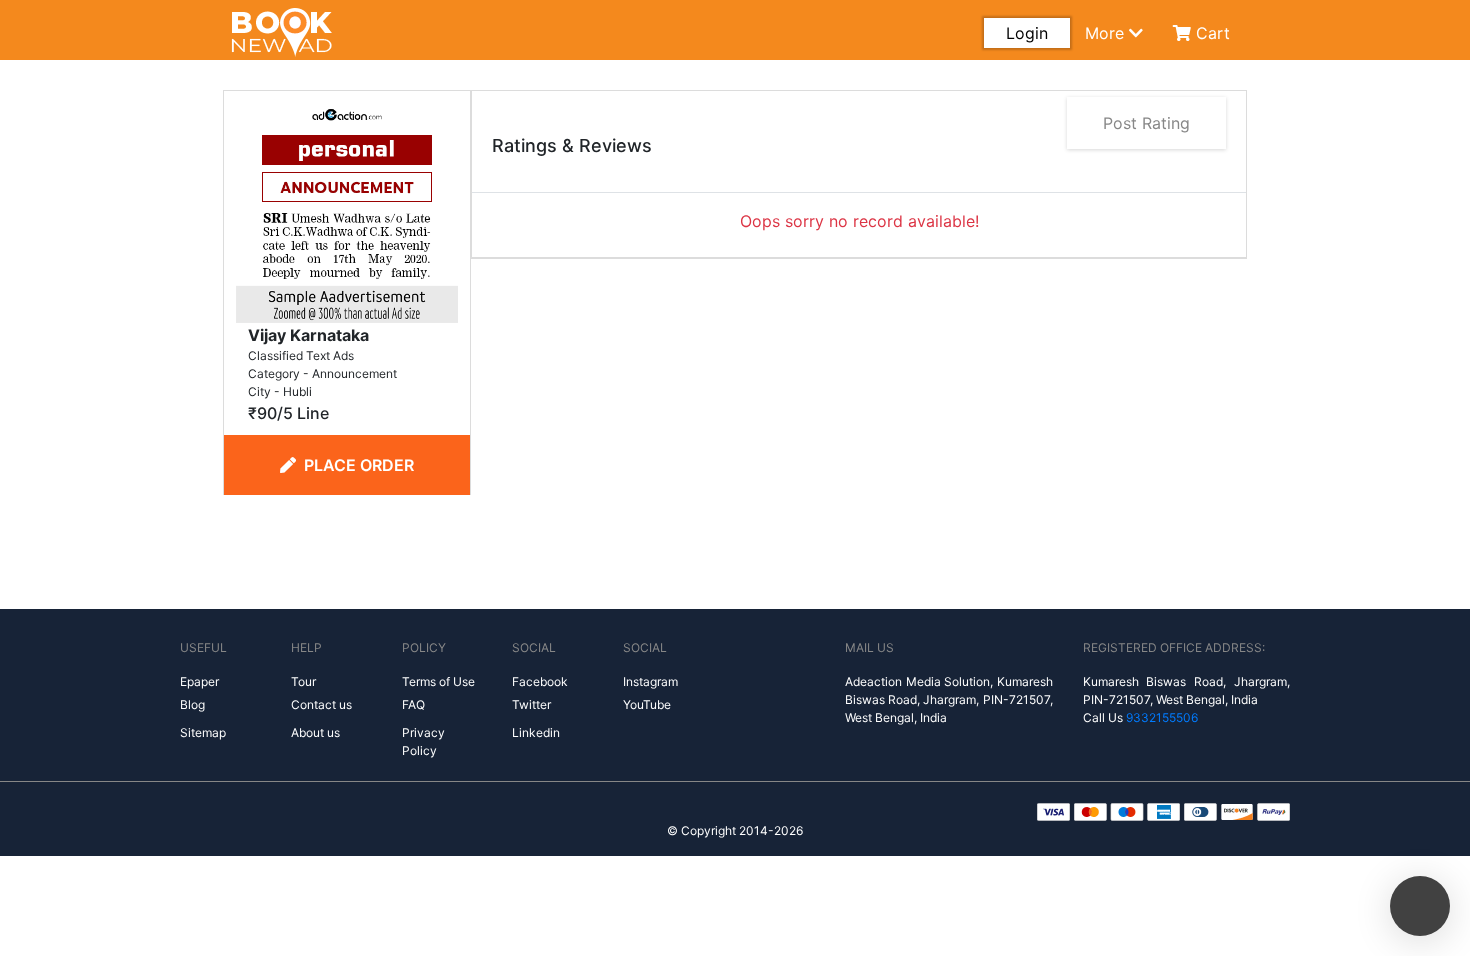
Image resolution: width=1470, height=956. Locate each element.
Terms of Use (438, 681)
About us (315, 732)
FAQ (413, 704)
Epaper (199, 681)
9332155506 (1162, 717)
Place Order (359, 465)
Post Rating (1146, 123)
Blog (192, 704)
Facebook (540, 681)
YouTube (647, 704)
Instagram (650, 681)
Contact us (321, 704)
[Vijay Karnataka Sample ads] (347, 210)
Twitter (531, 704)
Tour (303, 681)
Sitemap (203, 732)
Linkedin (536, 732)
